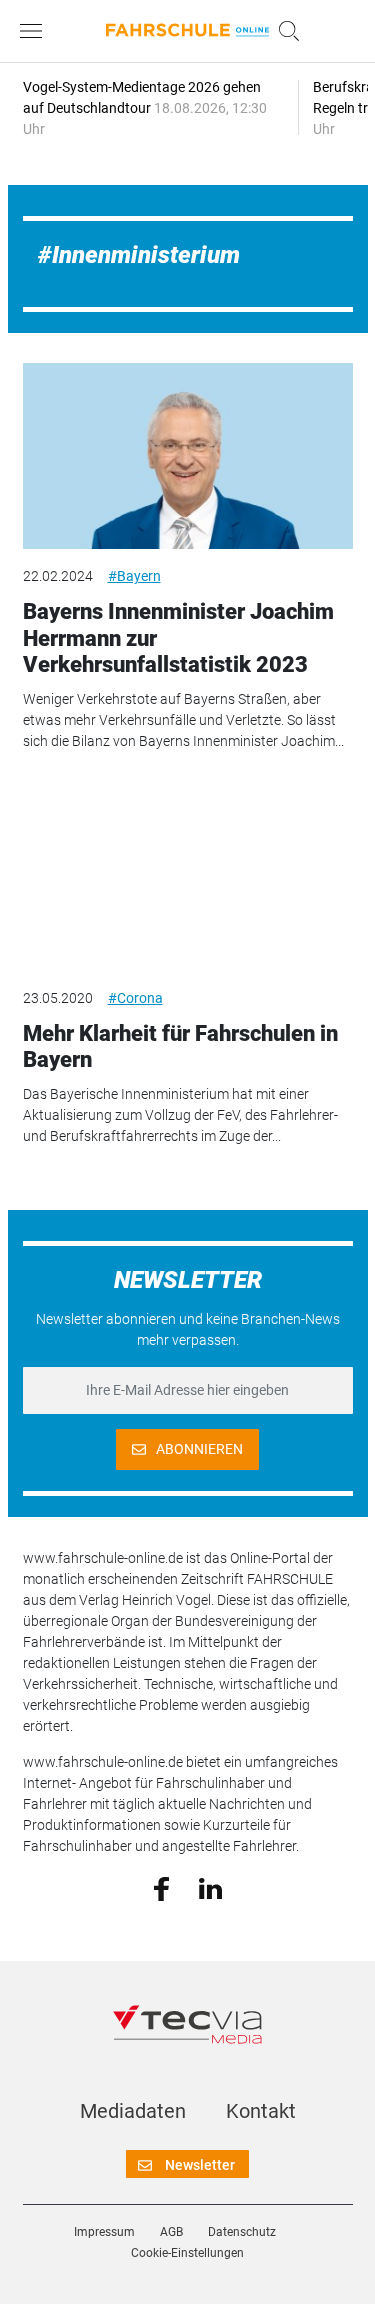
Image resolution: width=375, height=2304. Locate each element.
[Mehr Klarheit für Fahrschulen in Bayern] (188, 877)
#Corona (135, 998)
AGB (171, 2232)
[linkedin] (210, 1887)
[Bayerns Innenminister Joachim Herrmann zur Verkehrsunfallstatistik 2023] (188, 456)
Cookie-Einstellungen (187, 2253)
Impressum (104, 2232)
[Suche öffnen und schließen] (284, 31)
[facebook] (161, 1888)
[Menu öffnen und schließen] (36, 31)
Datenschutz (242, 2232)
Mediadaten (133, 2111)
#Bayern (134, 576)
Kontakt (261, 2111)
